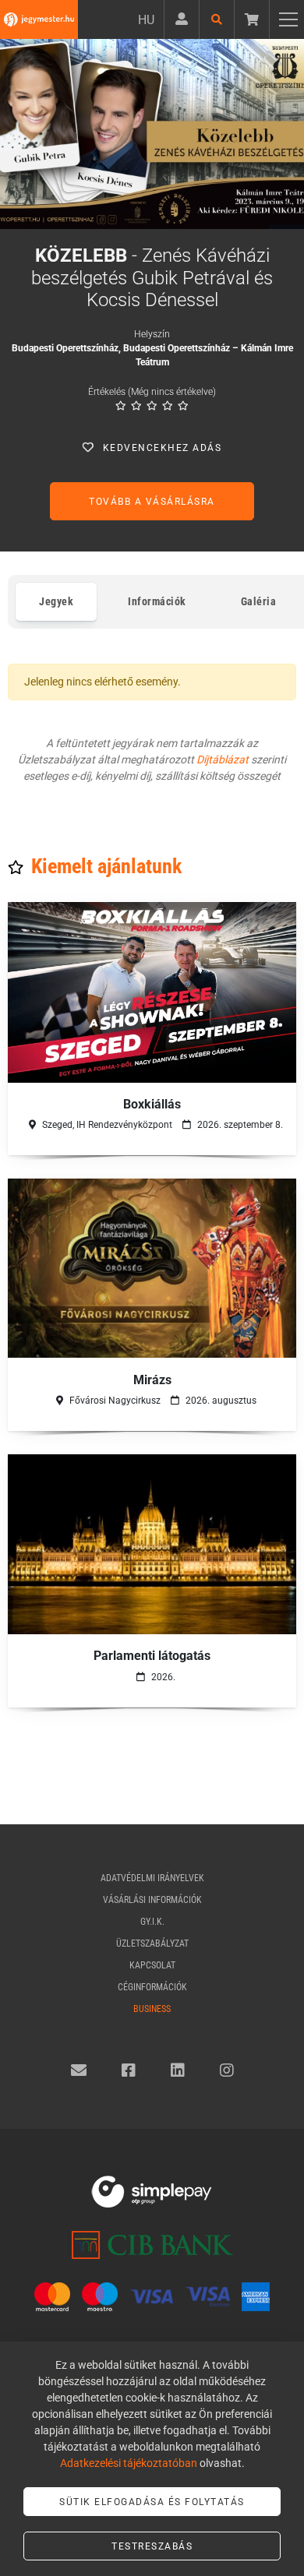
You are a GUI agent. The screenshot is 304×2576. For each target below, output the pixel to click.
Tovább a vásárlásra (152, 502)
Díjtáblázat (223, 759)
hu (146, 20)
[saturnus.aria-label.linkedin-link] (178, 2070)
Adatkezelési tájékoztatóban (129, 2463)
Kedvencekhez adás (163, 448)
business (152, 2009)
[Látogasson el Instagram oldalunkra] (227, 2070)
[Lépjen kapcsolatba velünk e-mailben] (79, 2070)
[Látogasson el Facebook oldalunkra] (129, 2070)
